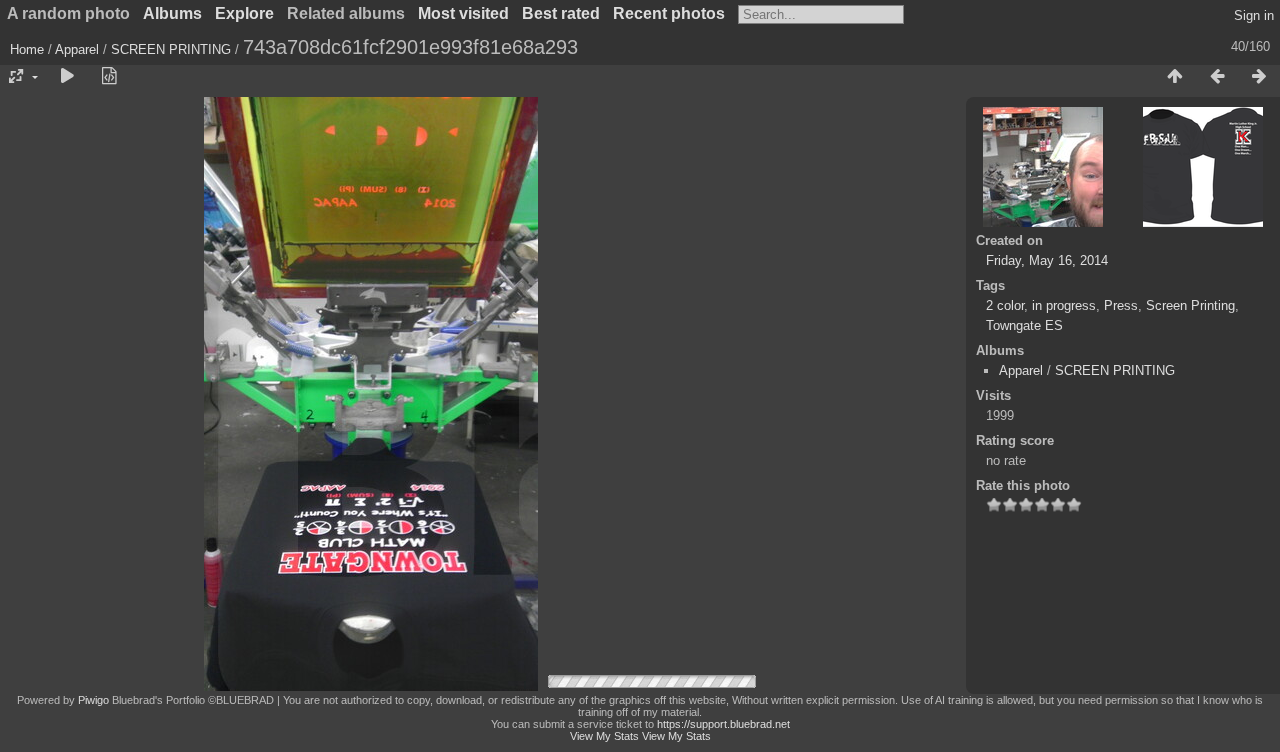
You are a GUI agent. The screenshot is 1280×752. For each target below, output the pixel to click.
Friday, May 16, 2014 (1047, 260)
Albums (172, 13)
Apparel (77, 49)
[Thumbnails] (1175, 77)
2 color (1005, 305)
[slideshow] (67, 77)
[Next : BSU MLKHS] (1259, 77)
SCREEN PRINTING (171, 49)
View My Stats (604, 736)
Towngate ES (1024, 325)
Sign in (1254, 15)
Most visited (463, 13)
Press (1121, 305)
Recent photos (669, 13)
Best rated (561, 13)
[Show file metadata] (109, 77)
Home (27, 49)
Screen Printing (1190, 305)
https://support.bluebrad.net (723, 724)
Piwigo (93, 700)
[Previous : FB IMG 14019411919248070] (1217, 77)
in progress (1064, 305)
